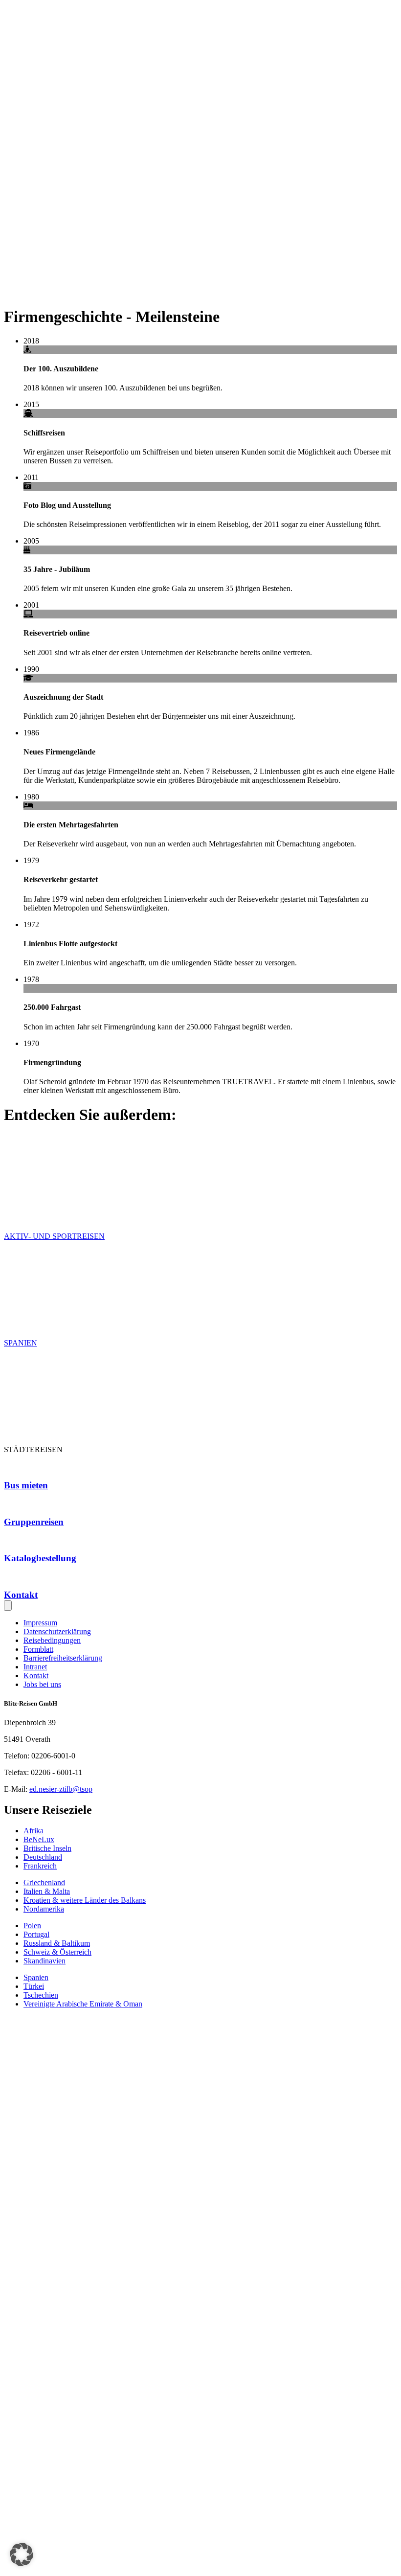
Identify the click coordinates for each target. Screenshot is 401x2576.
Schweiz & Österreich (57, 1952)
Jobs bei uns (42, 1684)
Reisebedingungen (52, 1640)
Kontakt (36, 1676)
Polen (32, 1926)
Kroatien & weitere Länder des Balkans (85, 1900)
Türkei (34, 1986)
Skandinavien (45, 1961)
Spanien (36, 1977)
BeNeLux (39, 1839)
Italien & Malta (47, 1891)
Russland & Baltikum (57, 1943)
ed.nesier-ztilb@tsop (61, 1789)
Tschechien (41, 1995)
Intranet (35, 1667)
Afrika (33, 1831)
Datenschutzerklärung (57, 1631)
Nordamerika (44, 1909)
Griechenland (44, 1882)
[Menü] (8, 1606)
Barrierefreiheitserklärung (63, 1658)
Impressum (40, 1623)
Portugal (36, 1934)
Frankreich (40, 1866)
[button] (22, 2554)
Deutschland (43, 1857)
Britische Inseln (47, 1848)
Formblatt (38, 1649)
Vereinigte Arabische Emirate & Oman (83, 2004)
